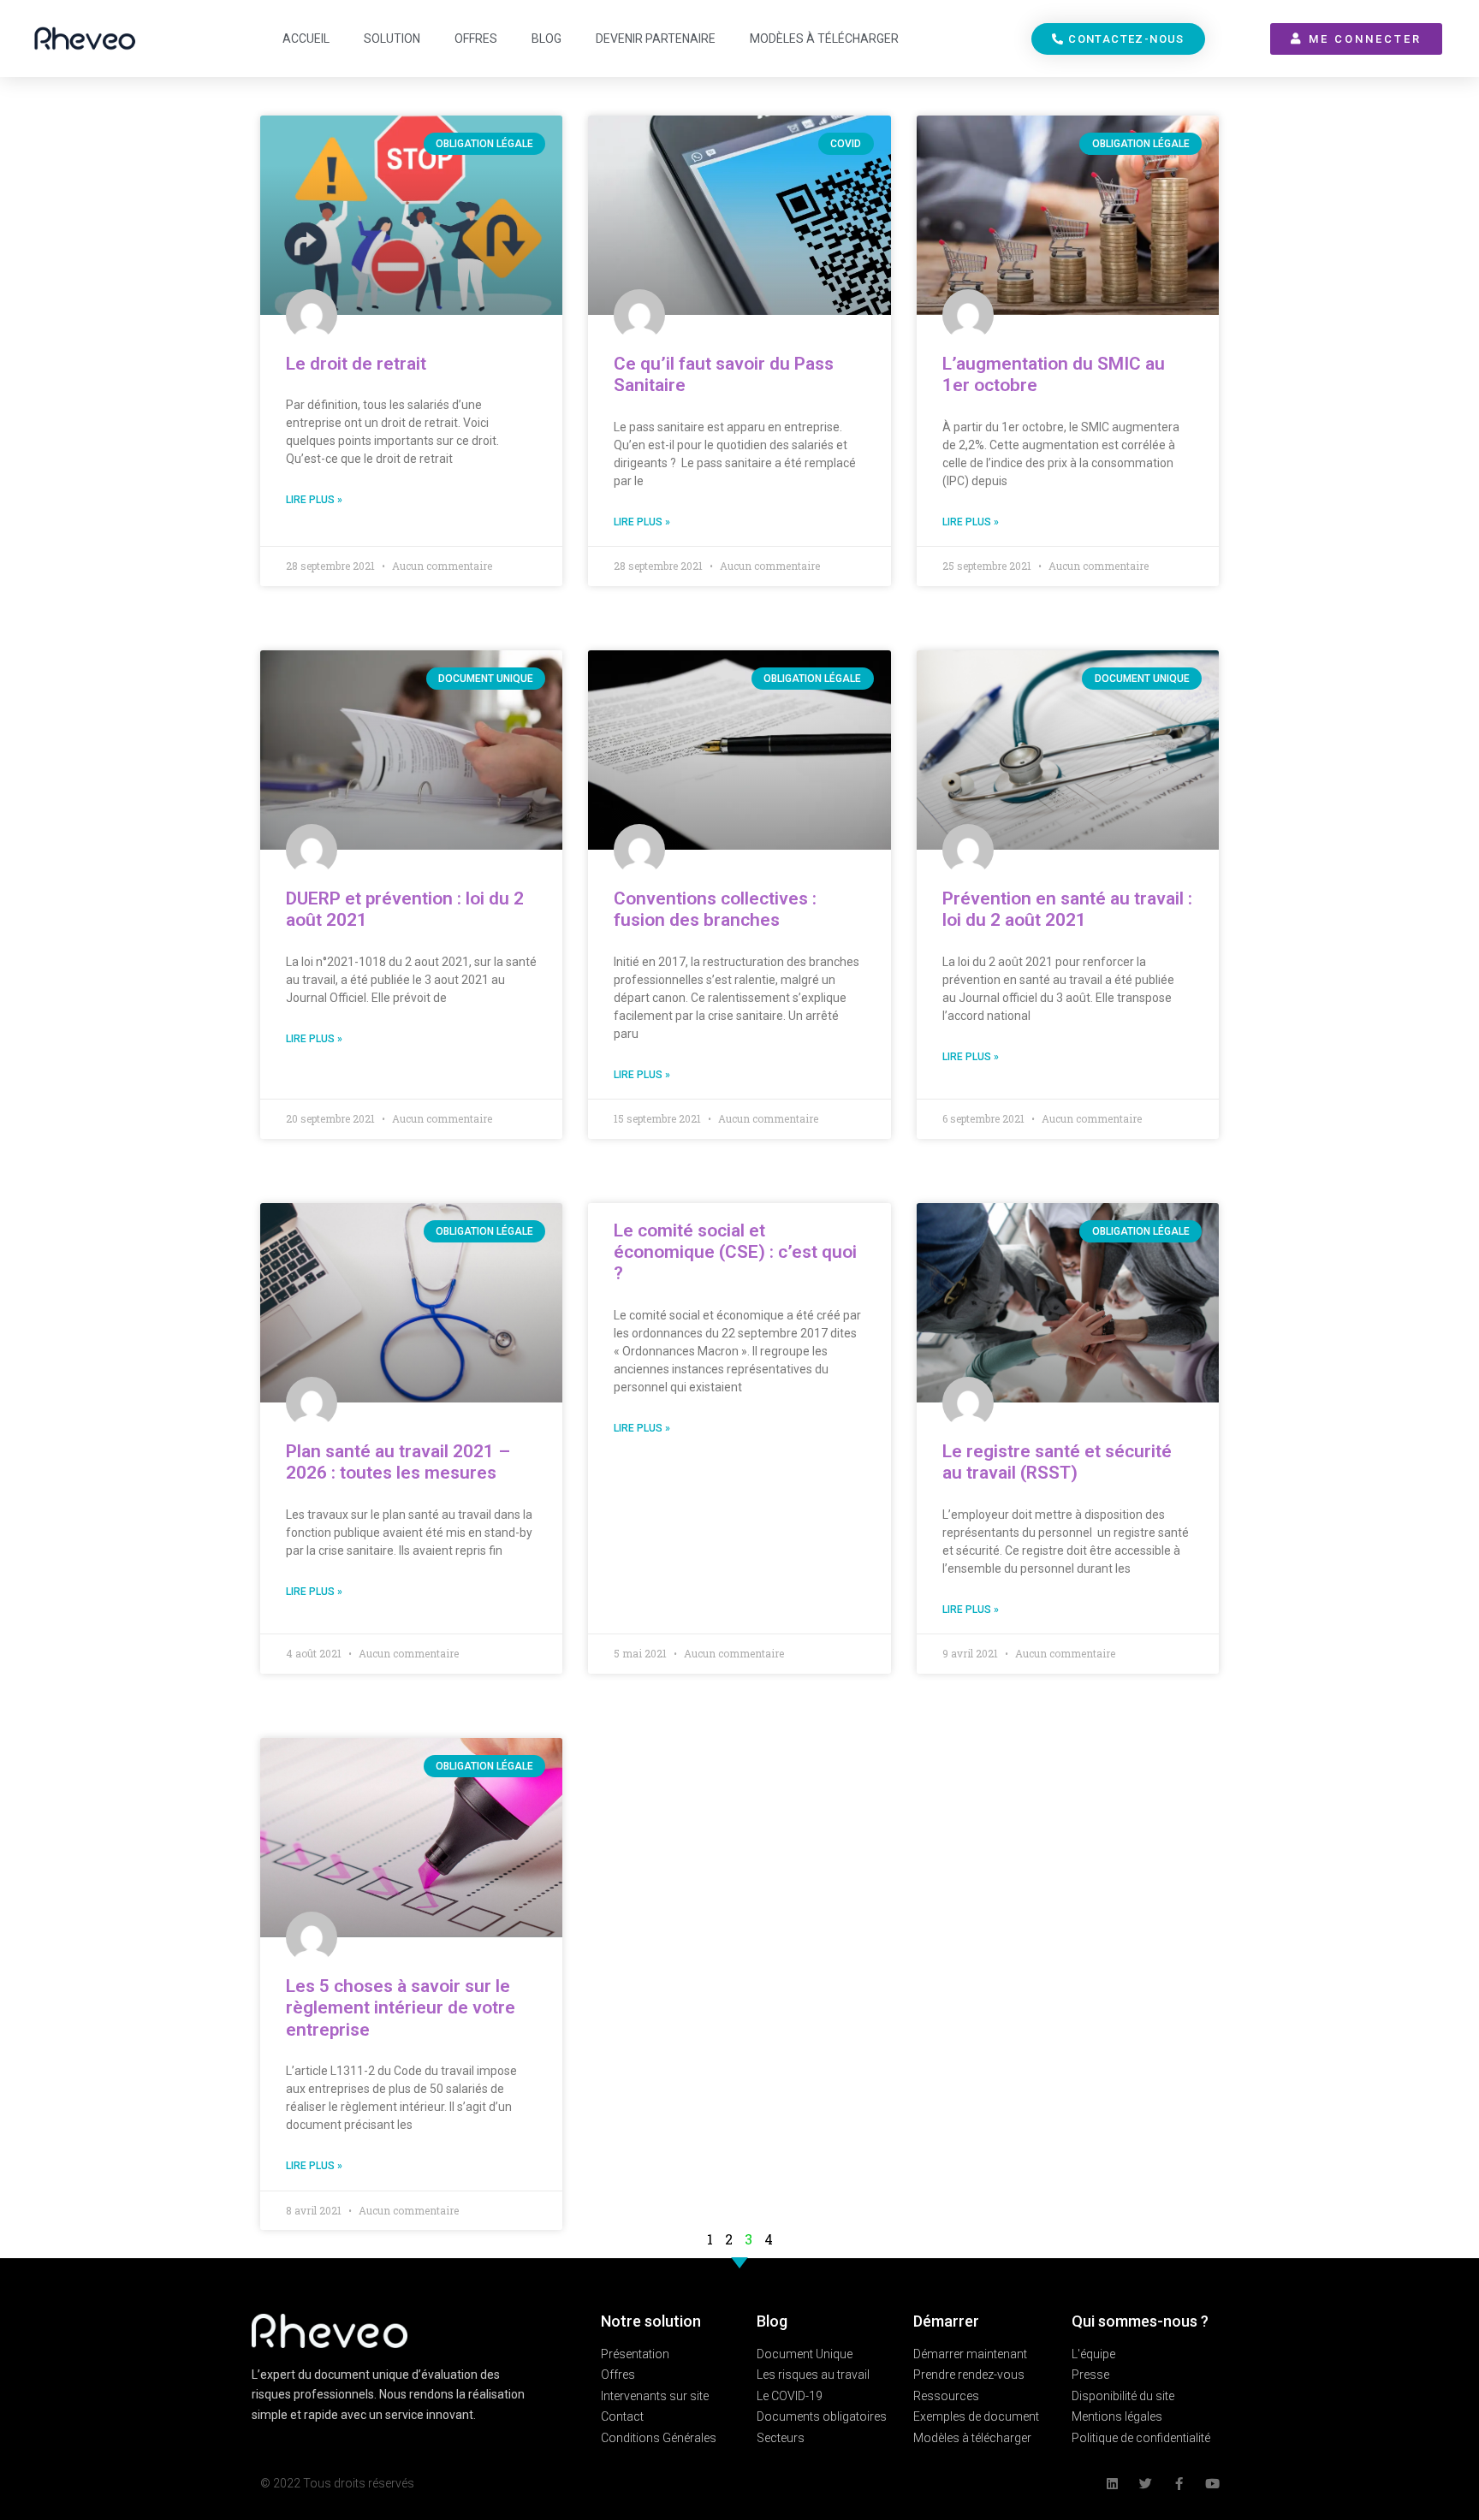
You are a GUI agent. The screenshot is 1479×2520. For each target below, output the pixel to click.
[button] (1118, 39)
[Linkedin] (1112, 2484)
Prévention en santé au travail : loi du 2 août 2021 (1067, 909)
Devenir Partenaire (656, 39)
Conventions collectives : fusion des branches (715, 909)
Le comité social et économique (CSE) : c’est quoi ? (735, 1252)
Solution (392, 39)
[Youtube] (1212, 2484)
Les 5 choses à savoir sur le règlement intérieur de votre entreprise (401, 2007)
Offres (476, 39)
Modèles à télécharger (824, 39)
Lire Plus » (314, 500)
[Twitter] (1146, 2484)
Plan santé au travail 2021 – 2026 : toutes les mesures (398, 1462)
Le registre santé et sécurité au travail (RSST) (1057, 1462)
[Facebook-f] (1179, 2484)
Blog (546, 39)
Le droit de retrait (356, 364)
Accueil (306, 39)
